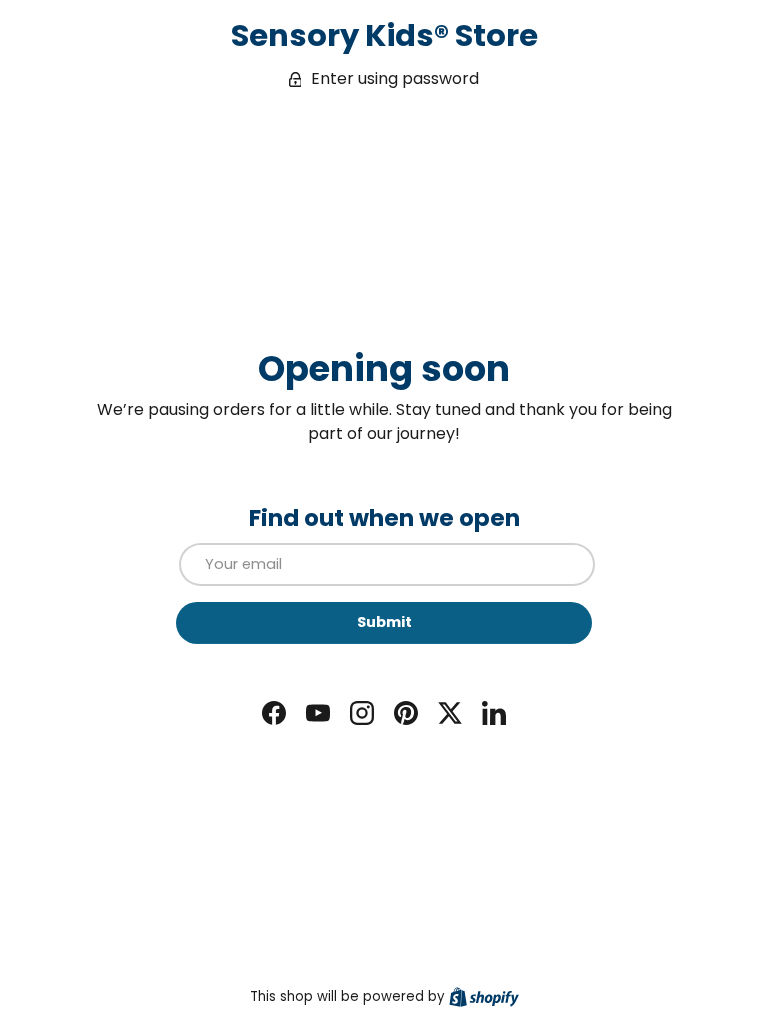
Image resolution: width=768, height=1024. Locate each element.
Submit (384, 622)
